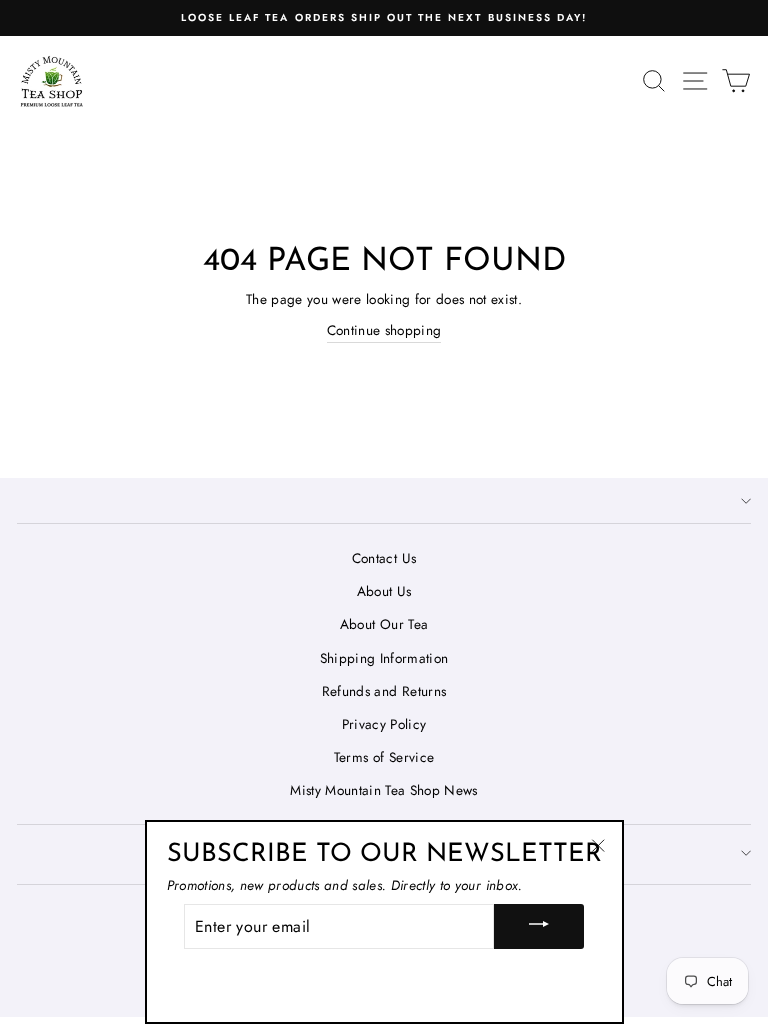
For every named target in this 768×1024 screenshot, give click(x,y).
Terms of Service (384, 757)
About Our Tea (384, 624)
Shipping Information (384, 658)
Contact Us (384, 558)
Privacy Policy (384, 724)
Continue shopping (384, 330)
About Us (384, 591)
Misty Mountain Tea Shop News (384, 790)
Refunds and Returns (384, 691)
